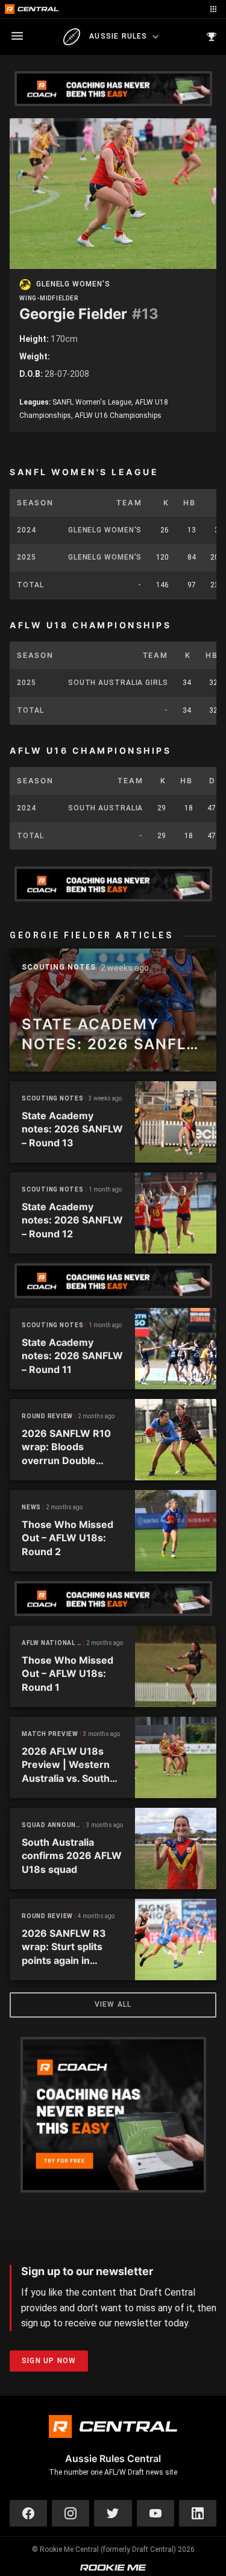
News (31, 1507)
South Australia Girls (118, 683)
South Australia (106, 808)
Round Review (47, 1416)
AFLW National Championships (53, 1643)
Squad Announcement (53, 1825)
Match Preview (50, 1734)
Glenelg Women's (73, 284)
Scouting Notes (59, 968)
